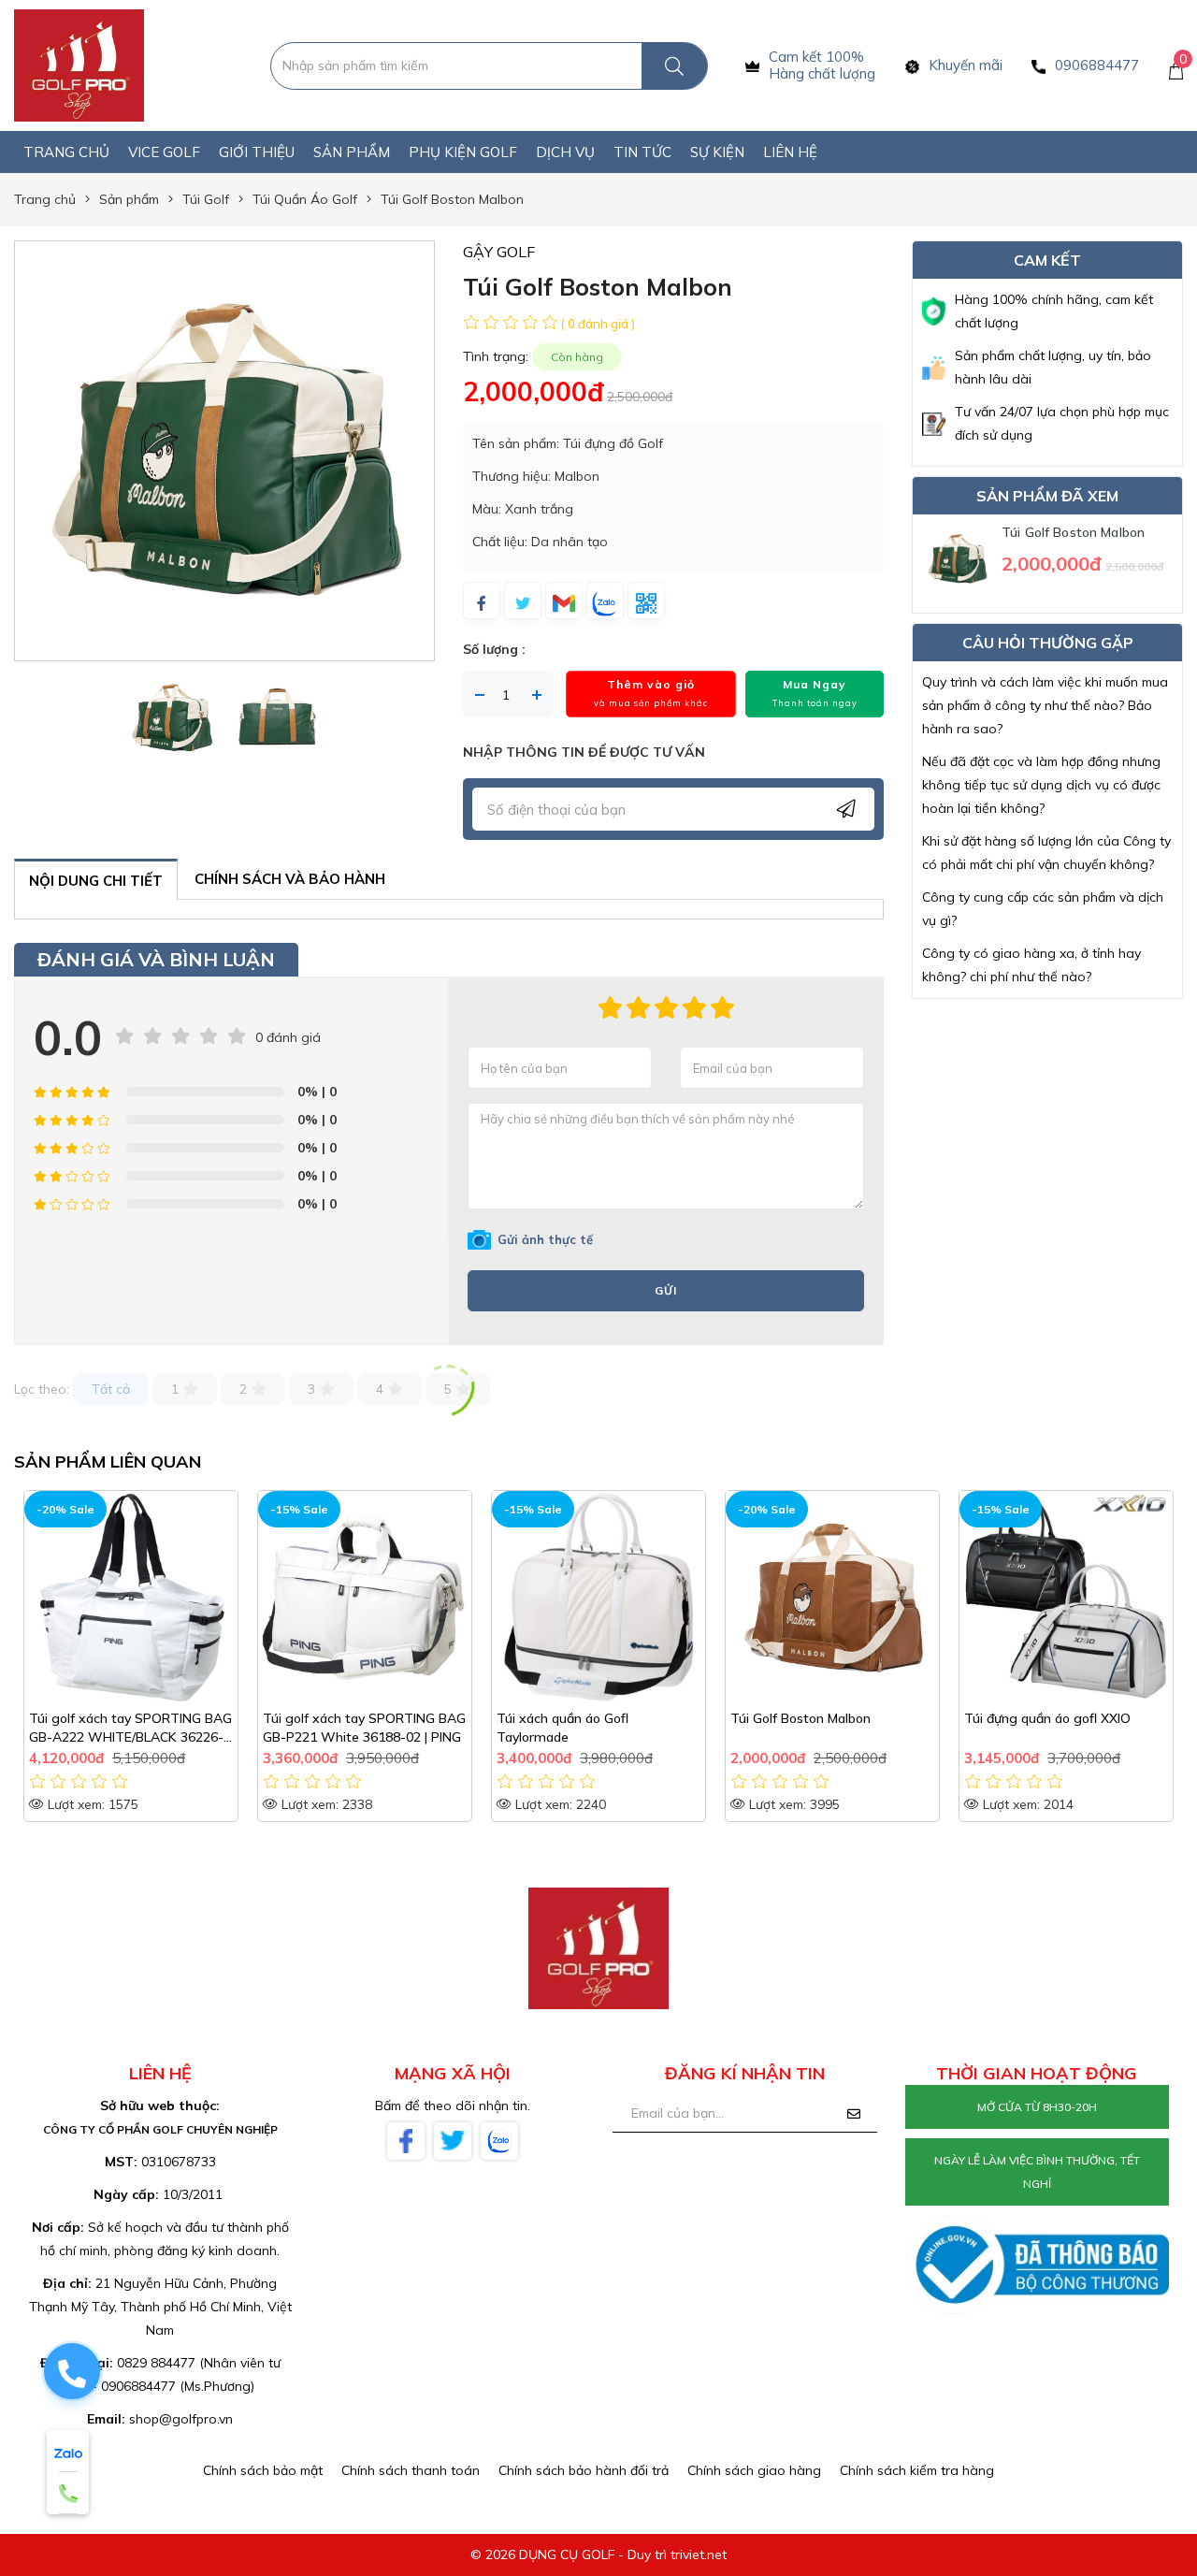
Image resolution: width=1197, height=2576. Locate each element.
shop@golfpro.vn (181, 2419)
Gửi (666, 1290)
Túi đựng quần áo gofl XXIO (814, 1718)
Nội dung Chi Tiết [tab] (96, 881)
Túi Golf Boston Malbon (1073, 532)
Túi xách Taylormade (1028, 1718)
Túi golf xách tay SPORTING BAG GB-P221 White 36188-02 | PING (130, 1728)
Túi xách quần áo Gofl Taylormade (329, 1728)
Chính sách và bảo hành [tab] (290, 879)
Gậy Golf (499, 252)
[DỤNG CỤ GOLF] (79, 65)
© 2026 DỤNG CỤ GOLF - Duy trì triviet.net (598, 2554)
